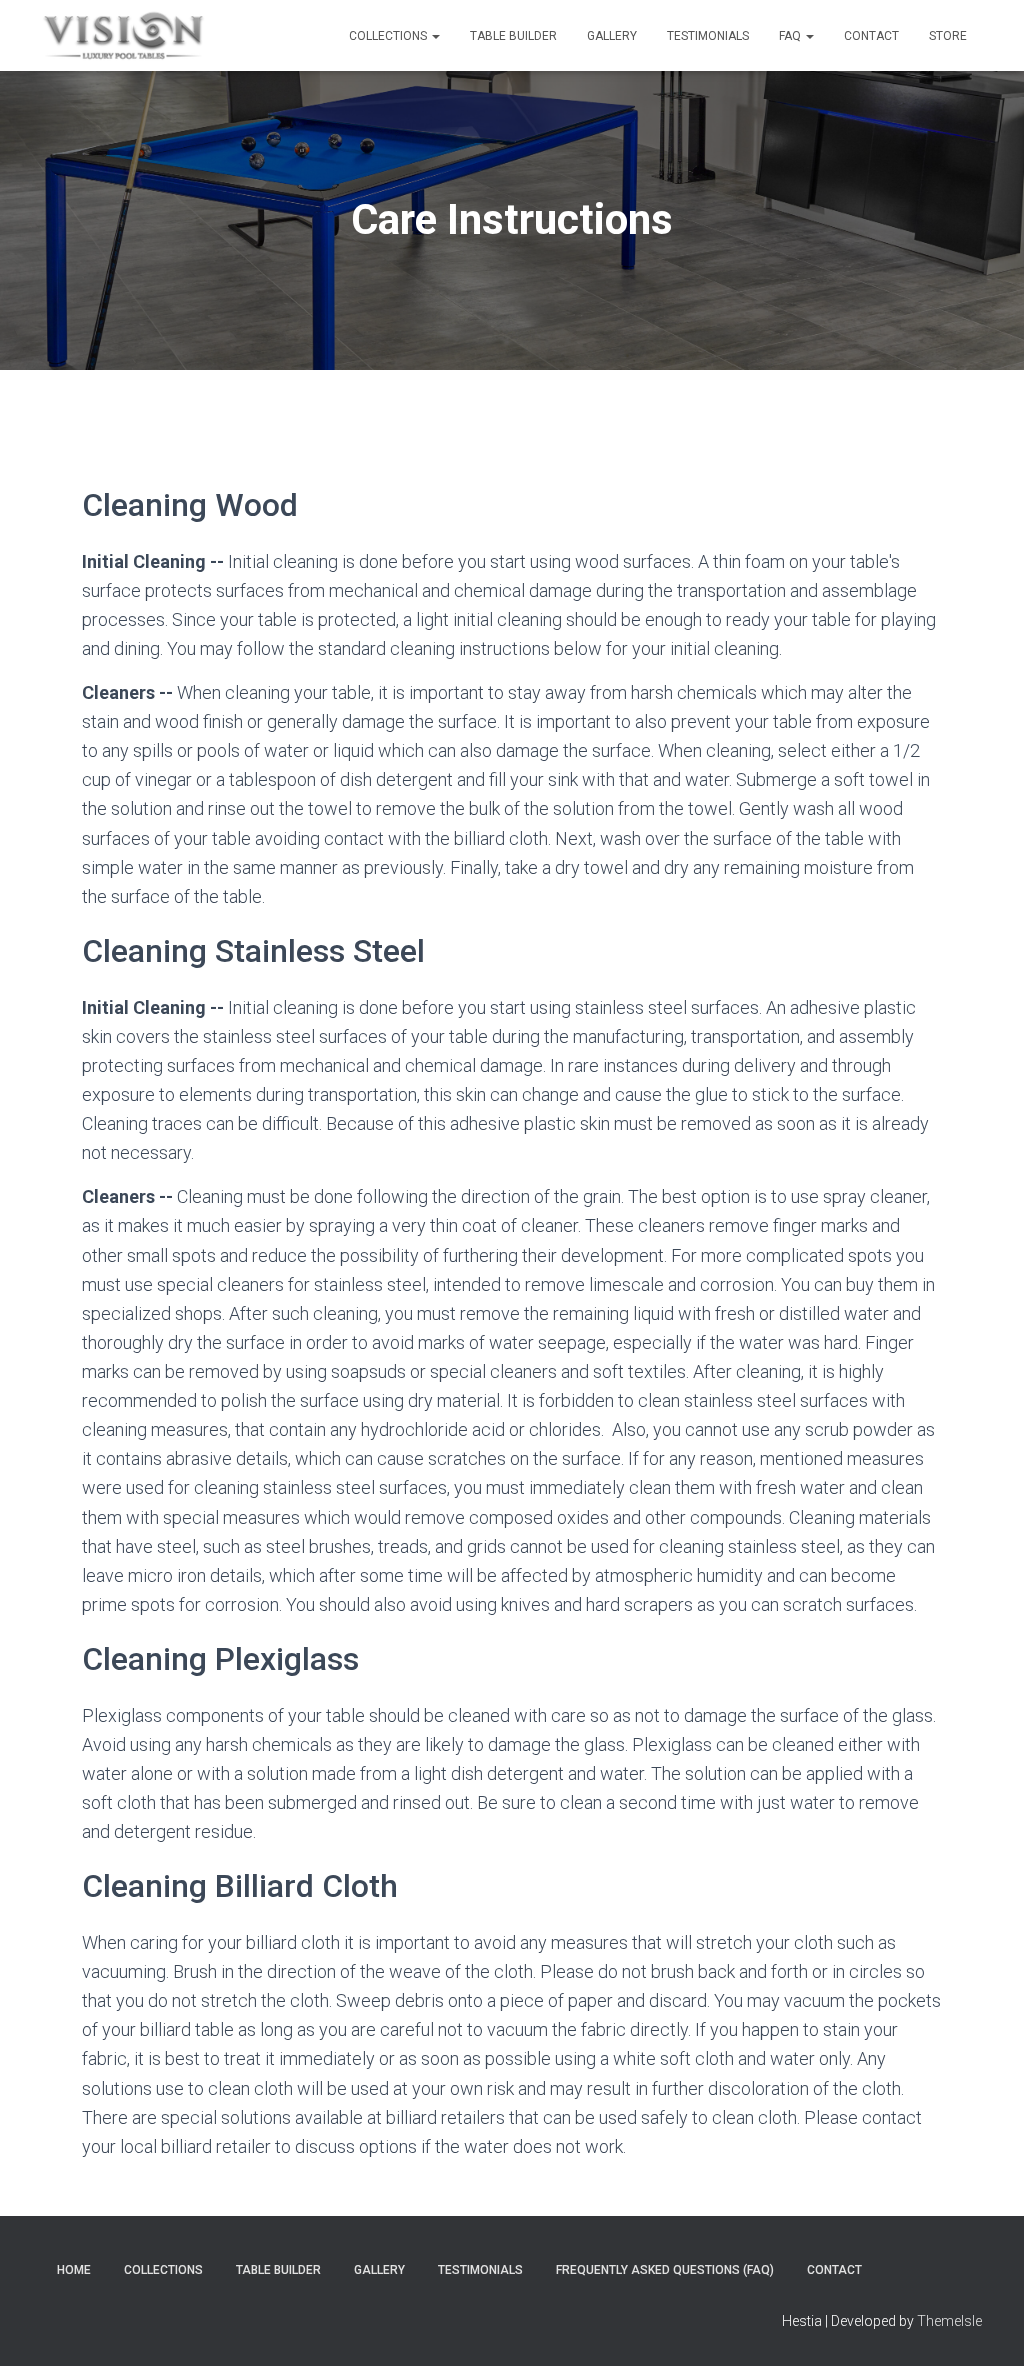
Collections (389, 36)
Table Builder (513, 36)
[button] (435, 36)
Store (948, 36)
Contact (871, 36)
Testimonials (708, 36)
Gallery (612, 36)
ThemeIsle (949, 2321)
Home (74, 2270)
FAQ (791, 36)
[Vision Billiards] (123, 36)
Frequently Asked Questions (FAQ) (665, 2270)
